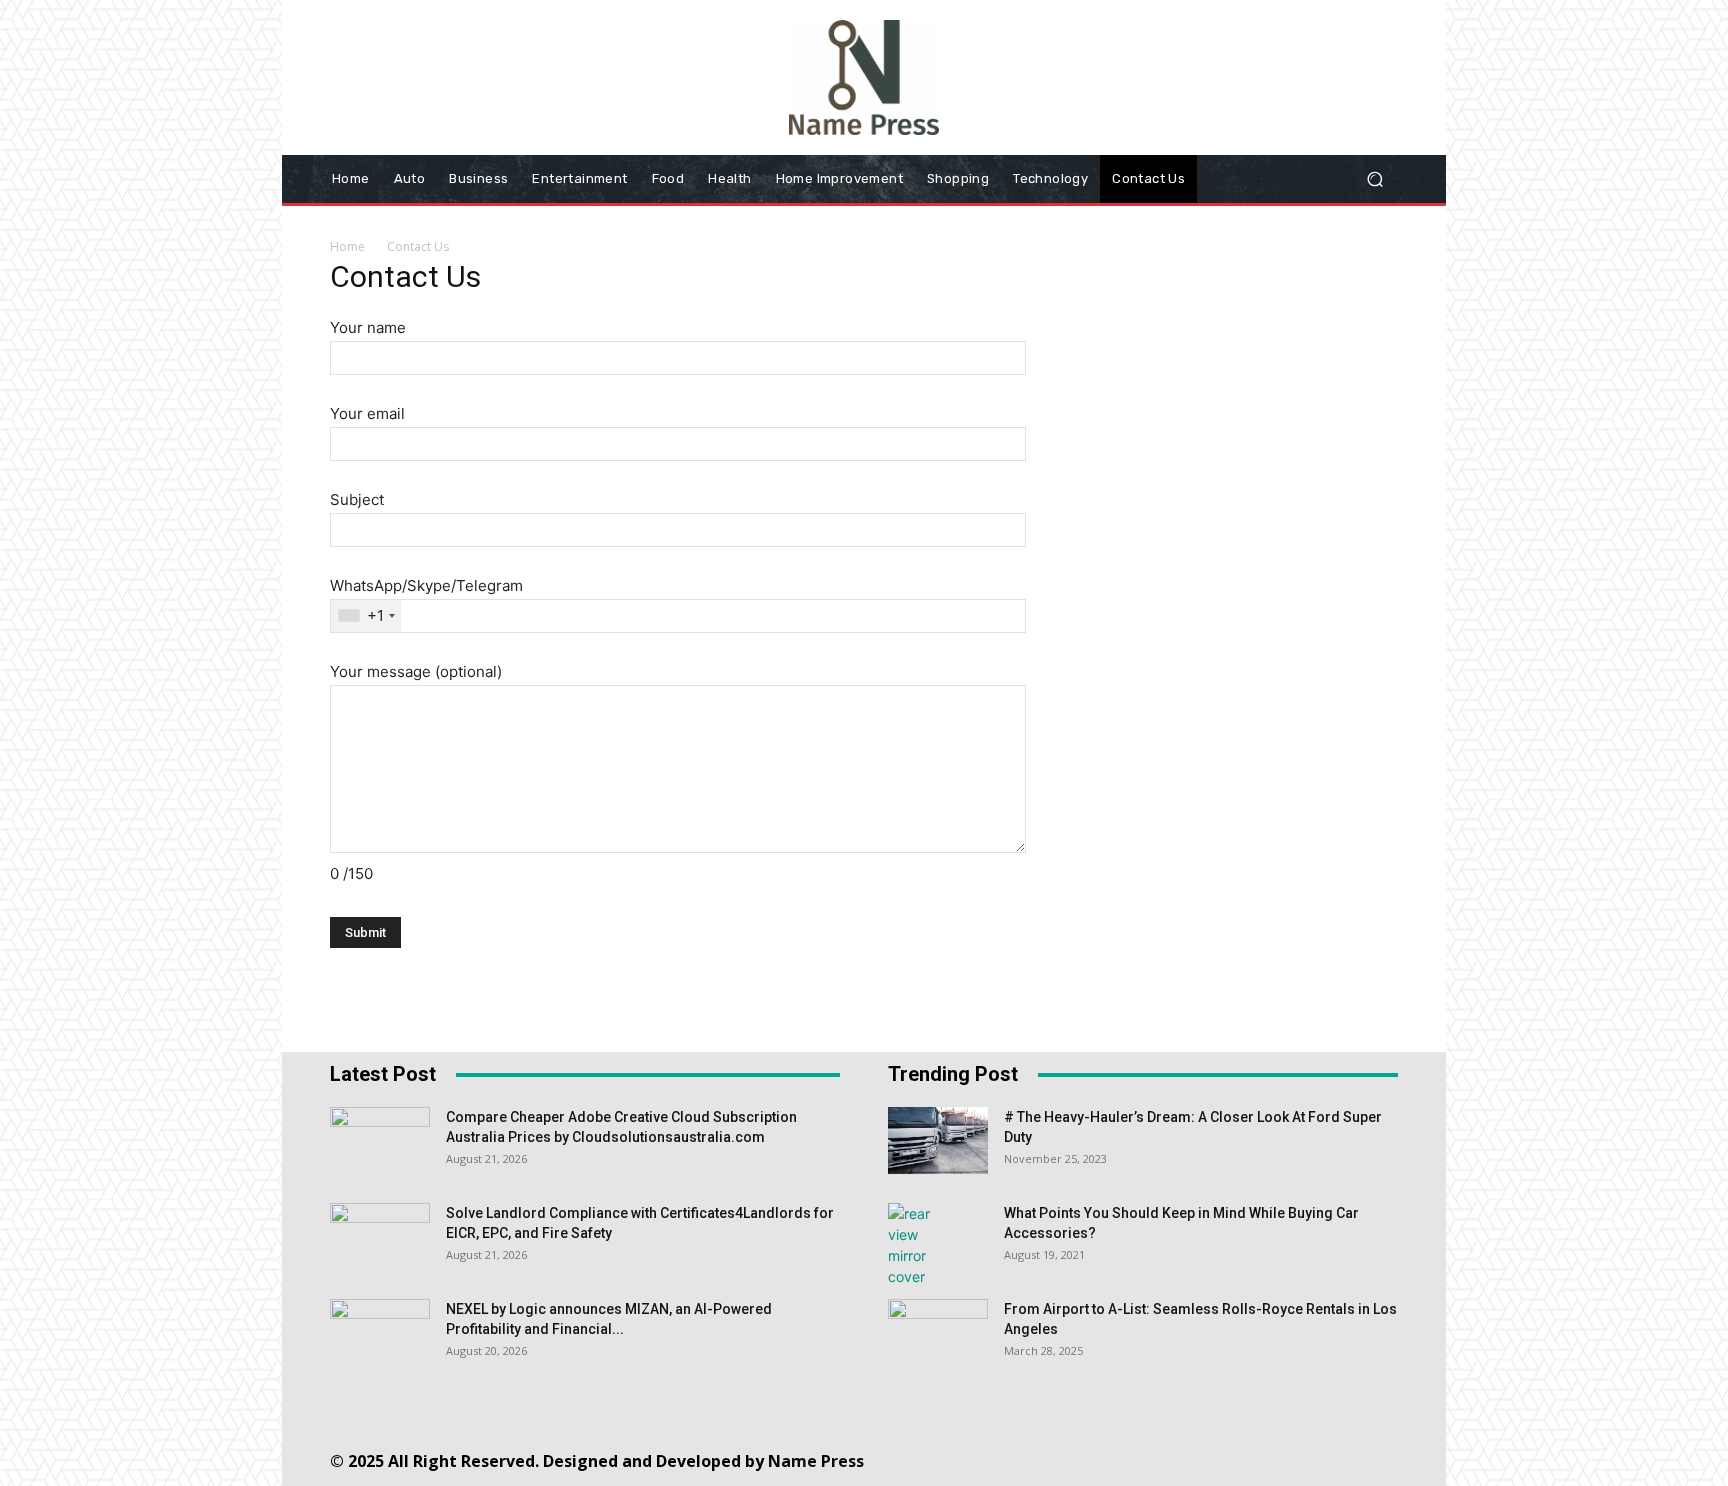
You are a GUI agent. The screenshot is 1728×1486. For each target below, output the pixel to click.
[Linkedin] (1144, 1455)
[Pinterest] (1189, 1455)
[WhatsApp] (1279, 1455)
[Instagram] (1099, 1455)
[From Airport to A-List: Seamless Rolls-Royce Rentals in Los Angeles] (938, 1334)
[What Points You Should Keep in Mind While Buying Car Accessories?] (914, 1245)
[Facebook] (1054, 1455)
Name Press (816, 1461)
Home (347, 246)
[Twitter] (1234, 1455)
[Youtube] (1324, 1455)
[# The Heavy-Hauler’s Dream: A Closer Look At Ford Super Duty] (938, 1140)
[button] (1374, 178)
